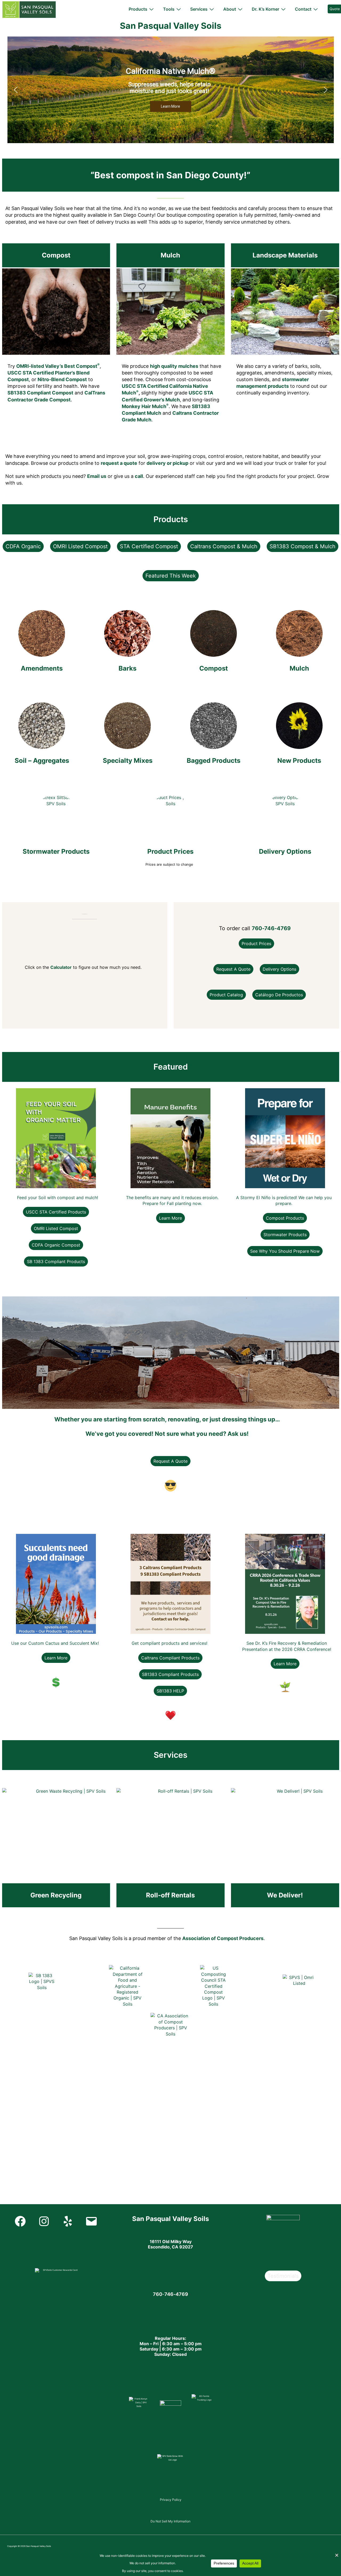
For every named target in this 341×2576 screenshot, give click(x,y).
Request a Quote (233, 969)
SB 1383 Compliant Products (56, 1261)
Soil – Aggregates (42, 761)
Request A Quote (170, 1461)
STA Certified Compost (149, 546)
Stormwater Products (56, 851)
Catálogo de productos (279, 995)
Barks (127, 668)
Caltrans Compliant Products (170, 1658)
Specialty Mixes (128, 761)
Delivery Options (285, 851)
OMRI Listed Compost (80, 546)
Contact (303, 9)
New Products (299, 761)
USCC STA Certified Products (56, 1212)
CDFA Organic (23, 546)
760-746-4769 (271, 928)
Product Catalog (226, 995)
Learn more (170, 1218)
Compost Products (285, 1218)
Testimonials (283, 2276)
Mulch (170, 255)
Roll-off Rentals (170, 1895)
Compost (56, 255)
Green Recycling (56, 1895)
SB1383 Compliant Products (170, 1674)
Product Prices (170, 851)
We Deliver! (285, 1895)
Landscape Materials (285, 255)
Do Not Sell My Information (170, 2521)
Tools (169, 9)
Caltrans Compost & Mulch (224, 546)
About (230, 9)
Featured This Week (171, 576)
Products (138, 9)
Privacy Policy (171, 2500)
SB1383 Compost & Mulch (303, 546)
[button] (16, 90)
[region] (171, 90)
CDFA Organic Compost (56, 1245)
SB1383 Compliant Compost (40, 393)
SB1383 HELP (170, 1691)
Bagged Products (214, 761)
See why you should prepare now (285, 1251)
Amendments (42, 668)
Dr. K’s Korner (265, 9)
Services (199, 9)
